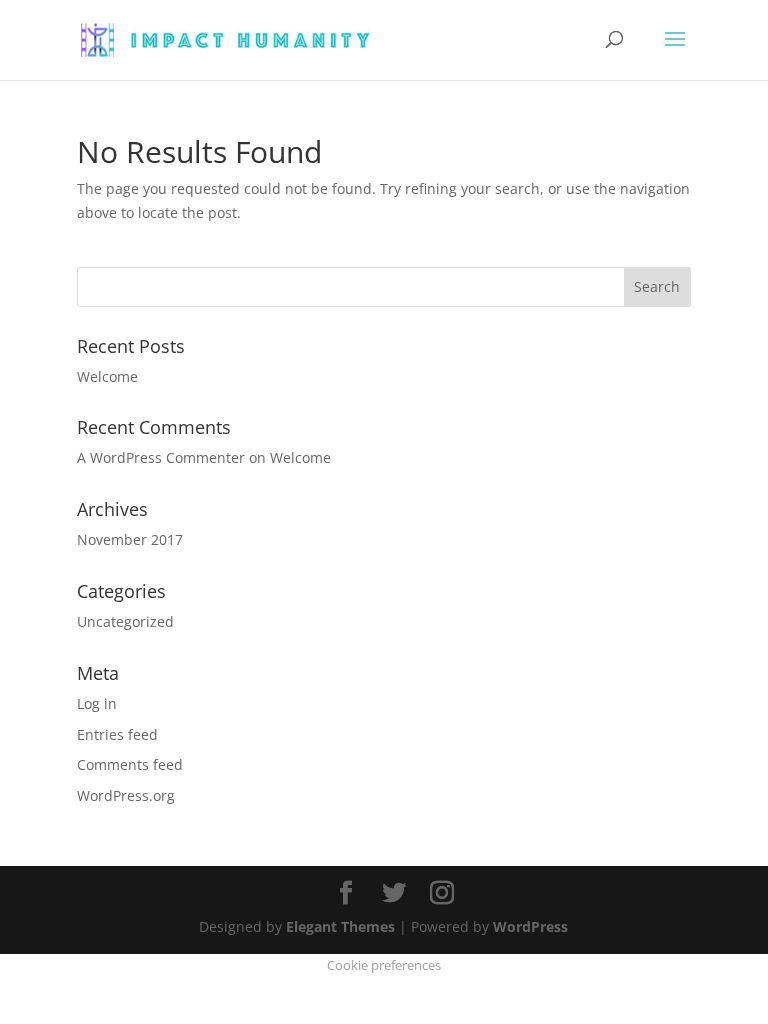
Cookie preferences (384, 965)
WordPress (530, 926)
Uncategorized (125, 621)
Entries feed (117, 734)
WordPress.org (126, 795)
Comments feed (130, 764)
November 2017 (130, 539)
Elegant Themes (340, 926)
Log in (97, 703)
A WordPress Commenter (161, 457)
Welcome (107, 376)
